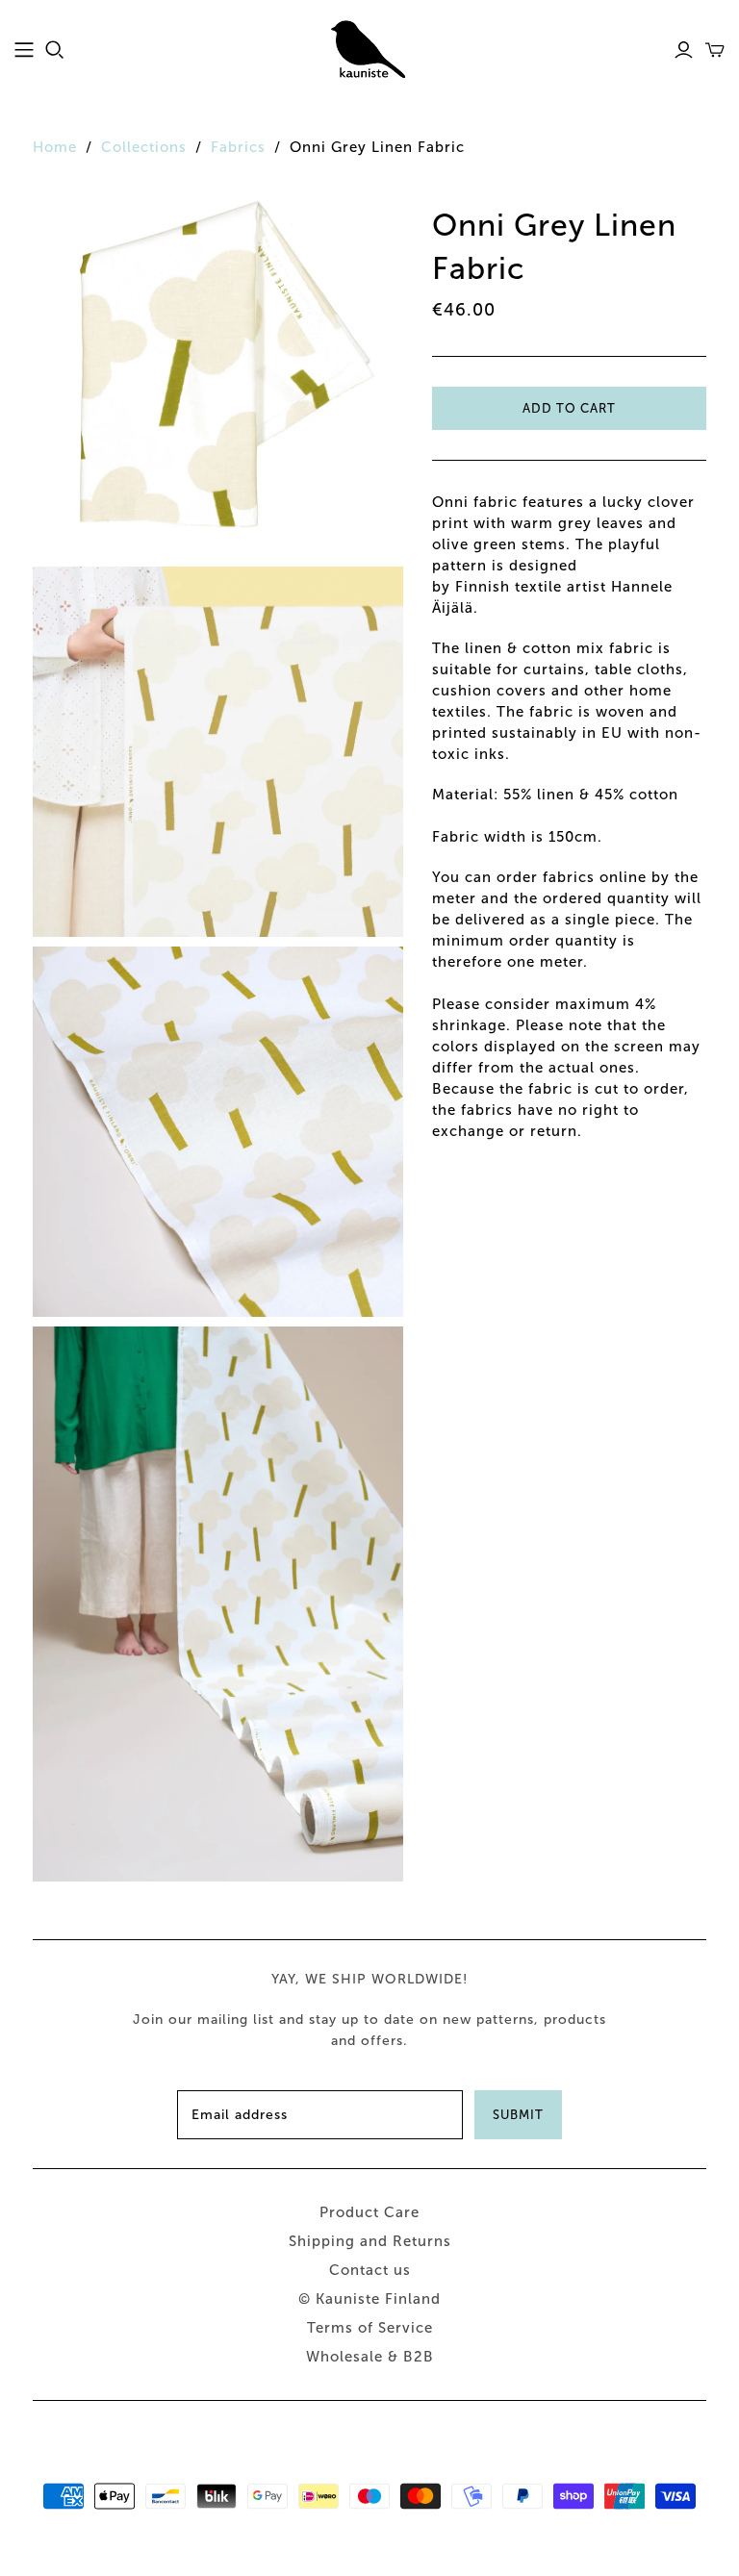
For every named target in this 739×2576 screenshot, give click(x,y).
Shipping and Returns (370, 2241)
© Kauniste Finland (369, 2299)
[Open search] (55, 50)
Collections (144, 147)
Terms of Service (370, 2328)
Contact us (370, 2270)
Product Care (369, 2212)
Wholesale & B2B (370, 2357)
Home (55, 147)
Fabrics (238, 147)
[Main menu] (24, 50)
